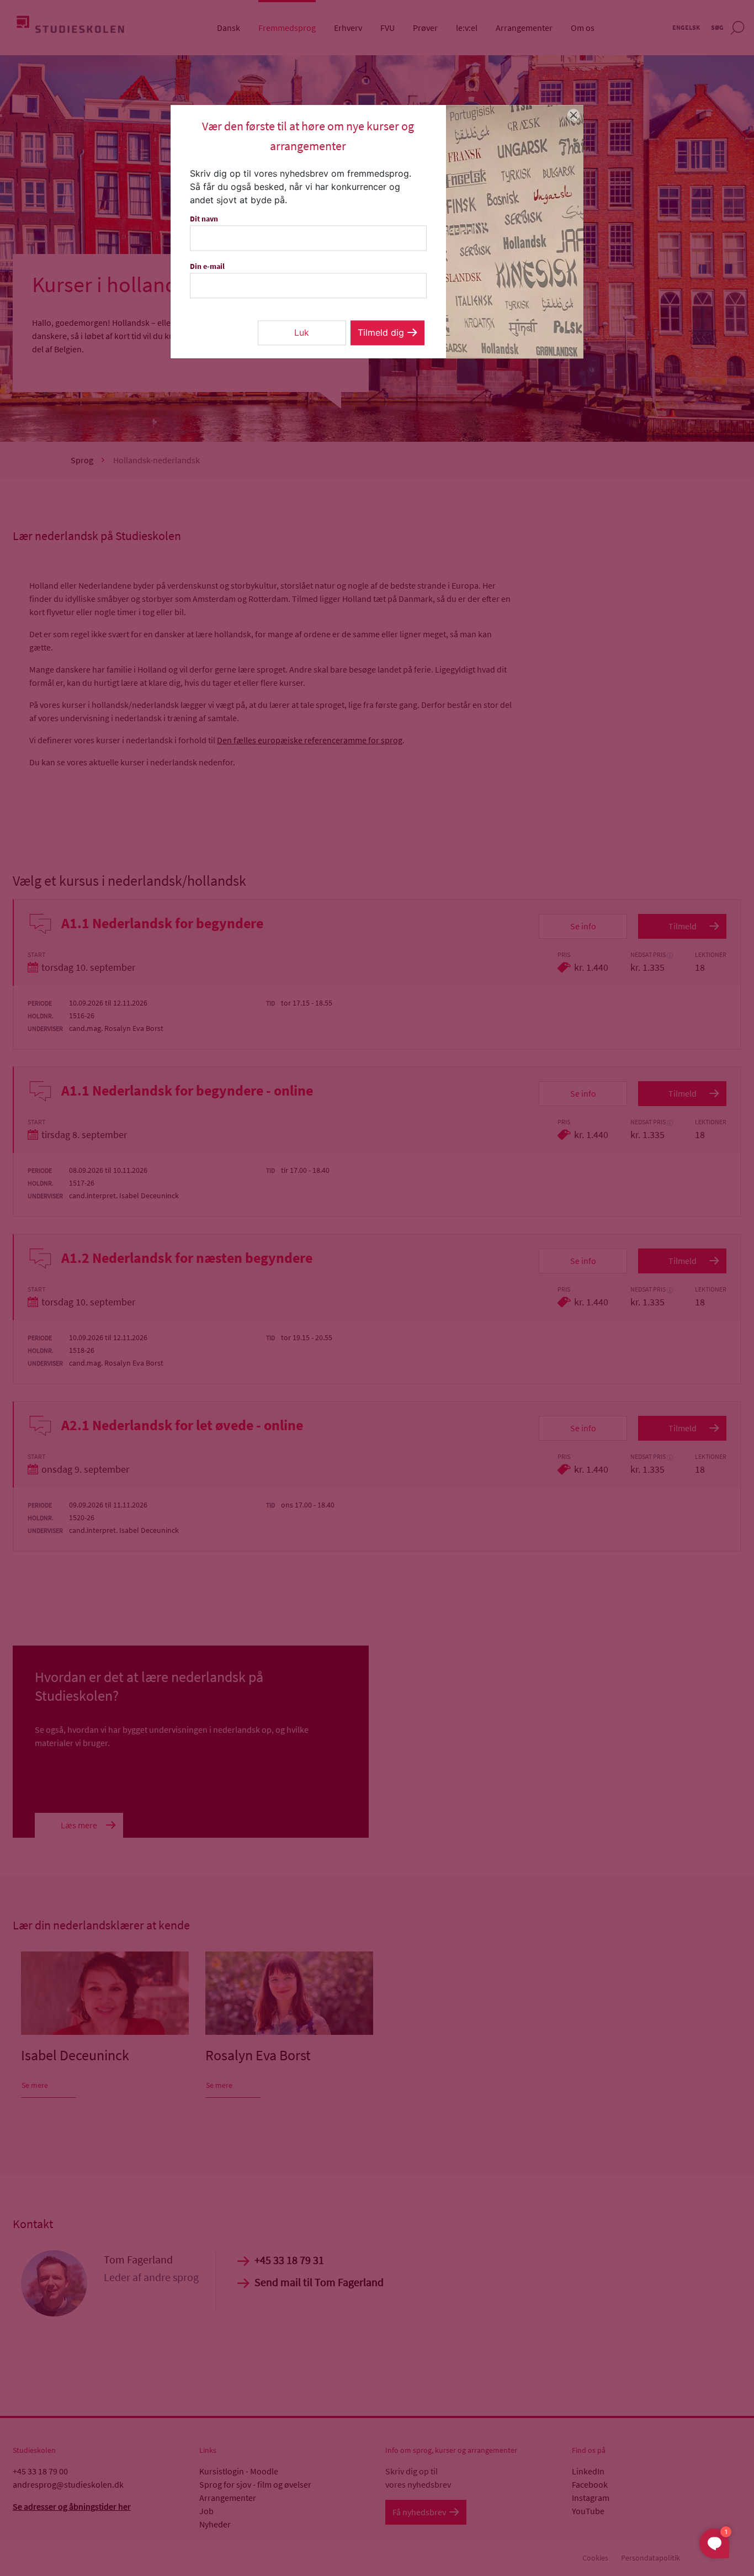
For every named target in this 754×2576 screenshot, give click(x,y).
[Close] (574, 115)
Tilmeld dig (381, 332)
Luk (302, 332)
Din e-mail (207, 266)
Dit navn (204, 219)
